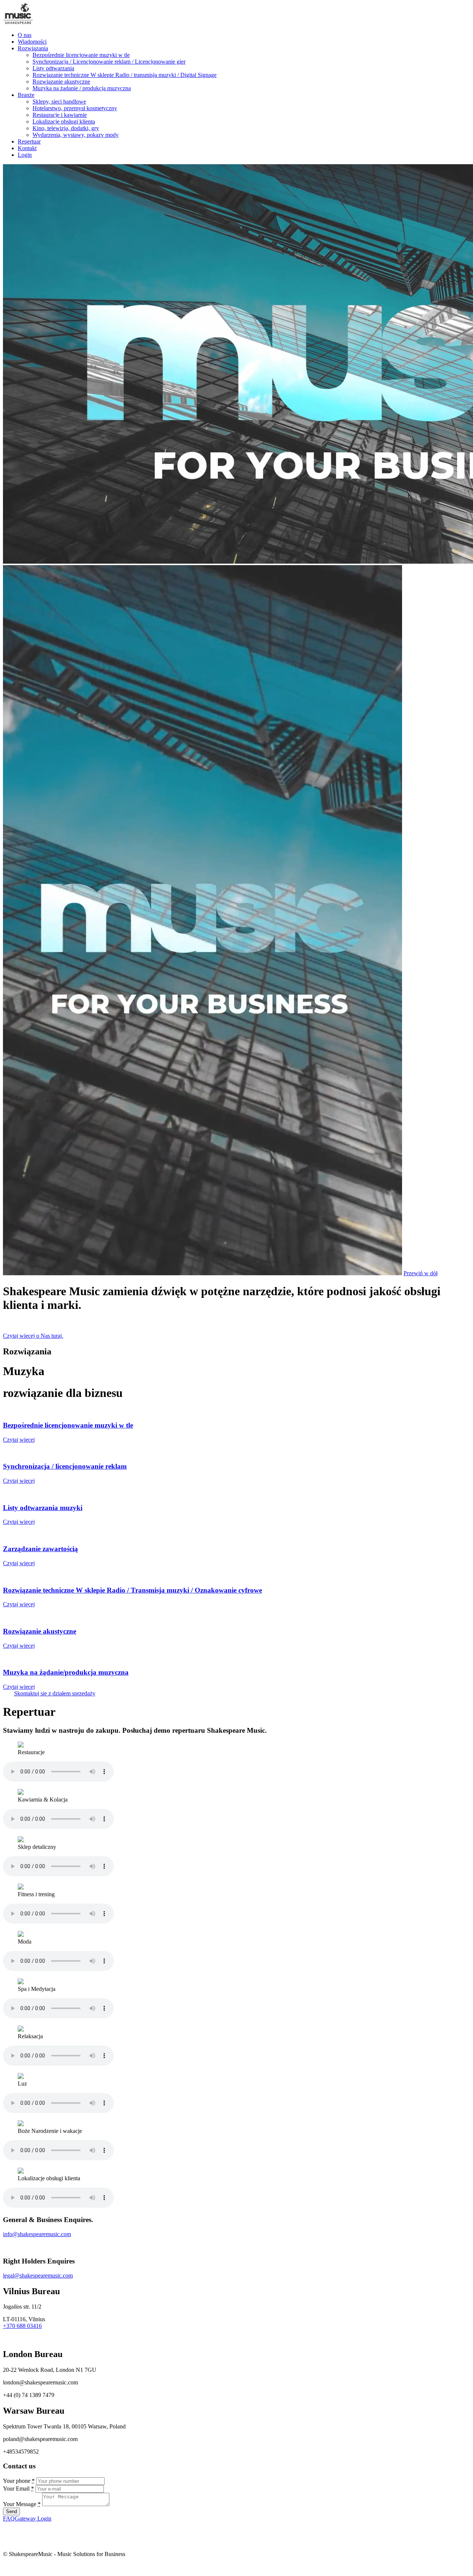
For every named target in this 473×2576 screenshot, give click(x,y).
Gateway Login (33, 2518)
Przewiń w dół (421, 1273)
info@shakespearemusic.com (37, 2234)
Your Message (22, 2504)
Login (25, 155)
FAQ (9, 2518)
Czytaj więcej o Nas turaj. (33, 1336)
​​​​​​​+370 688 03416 (22, 2326)
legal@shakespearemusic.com (38, 2275)
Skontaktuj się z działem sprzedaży (55, 1693)
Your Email (18, 2489)
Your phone (19, 2481)
